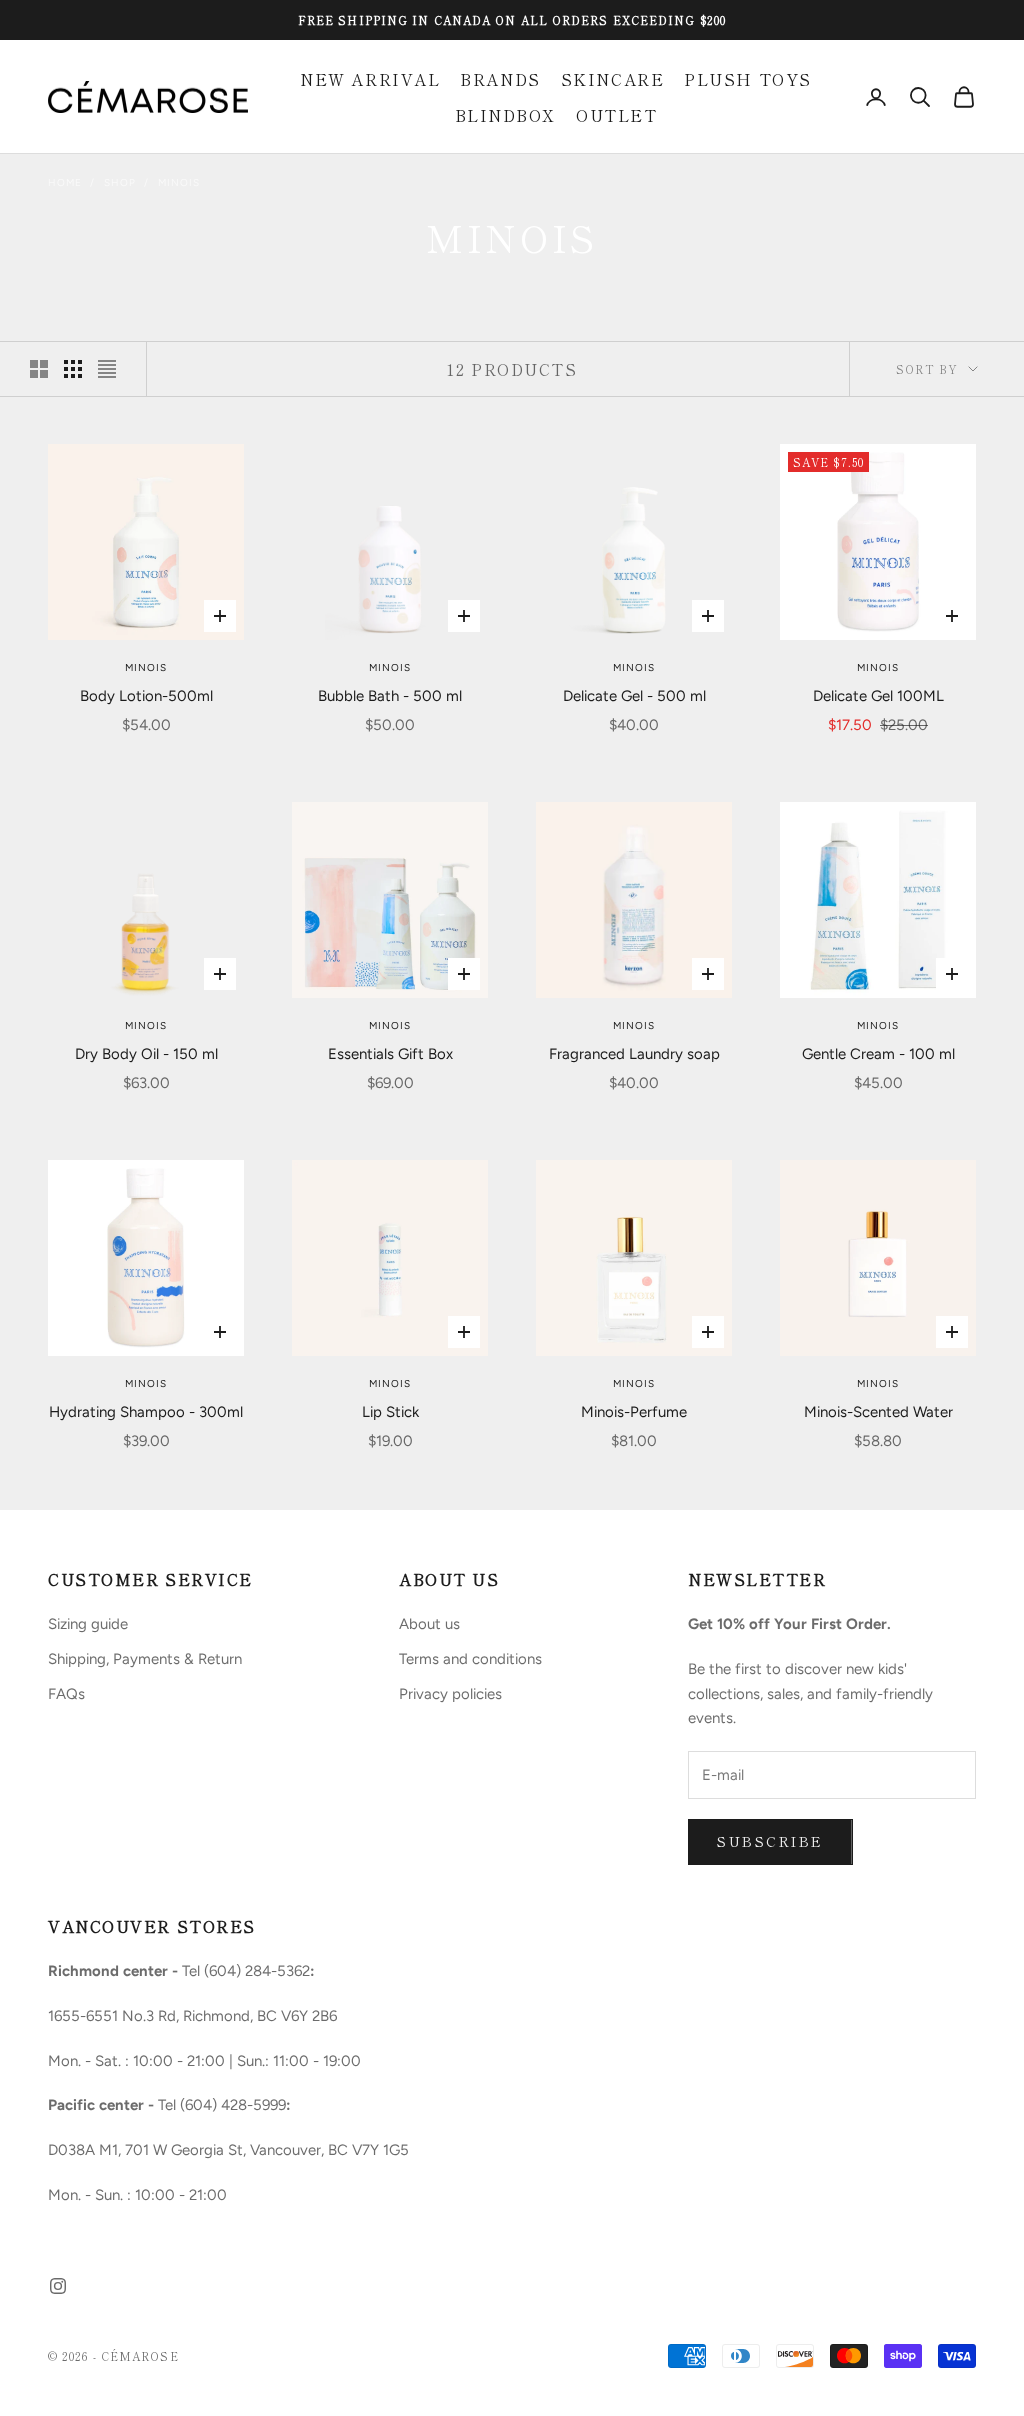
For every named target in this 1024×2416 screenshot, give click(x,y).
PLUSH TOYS (748, 79)
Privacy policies (450, 1694)
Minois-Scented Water (878, 1412)
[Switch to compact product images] (107, 369)
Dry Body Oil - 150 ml (146, 1054)
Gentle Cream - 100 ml (878, 1054)
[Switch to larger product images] (39, 369)
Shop (120, 182)
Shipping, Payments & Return (145, 1659)
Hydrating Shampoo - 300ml (146, 1412)
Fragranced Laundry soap (634, 1054)
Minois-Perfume (634, 1412)
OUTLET (616, 115)
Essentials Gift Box (390, 1054)
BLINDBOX (505, 115)
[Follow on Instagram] (58, 2286)
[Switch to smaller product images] (73, 369)
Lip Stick (390, 1412)
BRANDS (500, 79)
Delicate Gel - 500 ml (634, 696)
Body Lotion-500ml (146, 696)
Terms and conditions (470, 1659)
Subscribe (770, 1841)
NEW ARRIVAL (370, 79)
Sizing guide (88, 1624)
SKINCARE (612, 79)
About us (429, 1624)
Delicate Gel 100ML (878, 696)
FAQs (66, 1694)
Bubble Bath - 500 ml (390, 696)
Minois (179, 182)
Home (65, 182)
